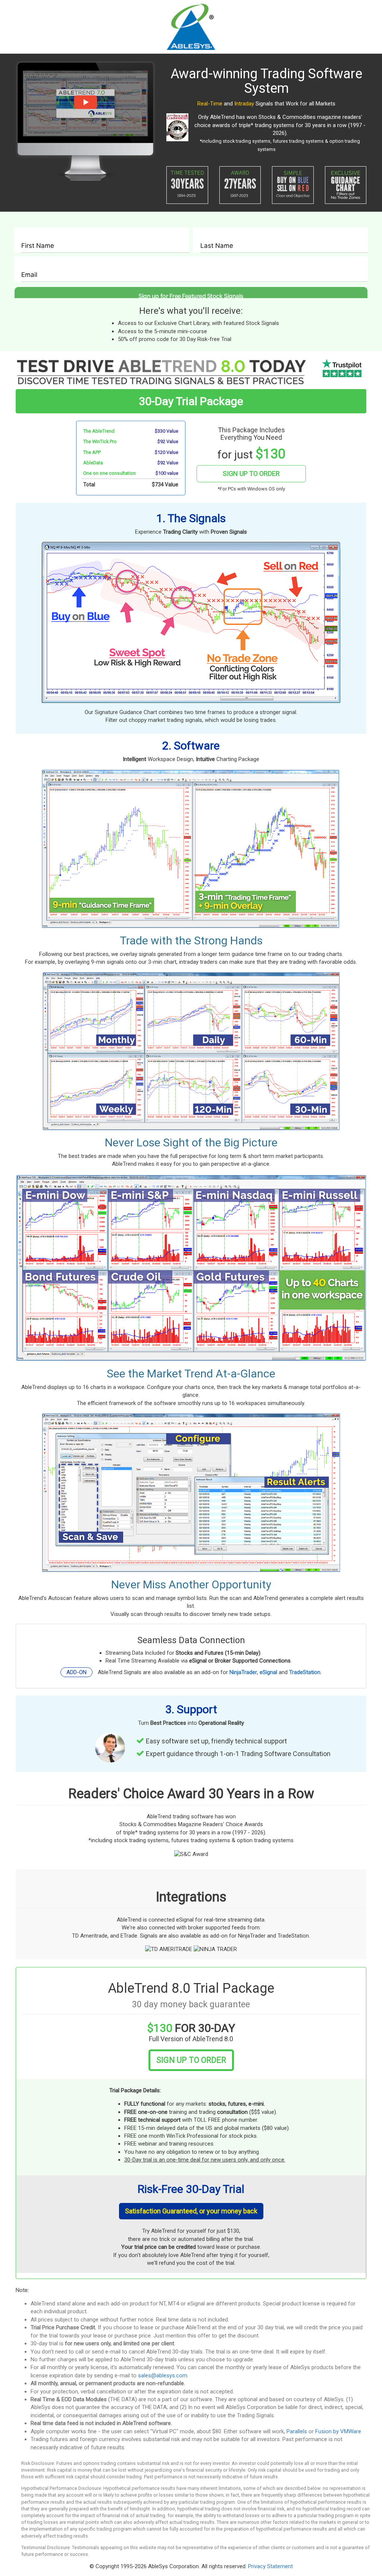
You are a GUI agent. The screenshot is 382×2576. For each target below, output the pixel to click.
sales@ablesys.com (163, 2375)
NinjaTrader (243, 1672)
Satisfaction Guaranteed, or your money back (191, 2211)
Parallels (297, 2431)
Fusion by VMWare (338, 2431)
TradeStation (305, 1672)
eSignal (268, 1672)
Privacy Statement (270, 2566)
